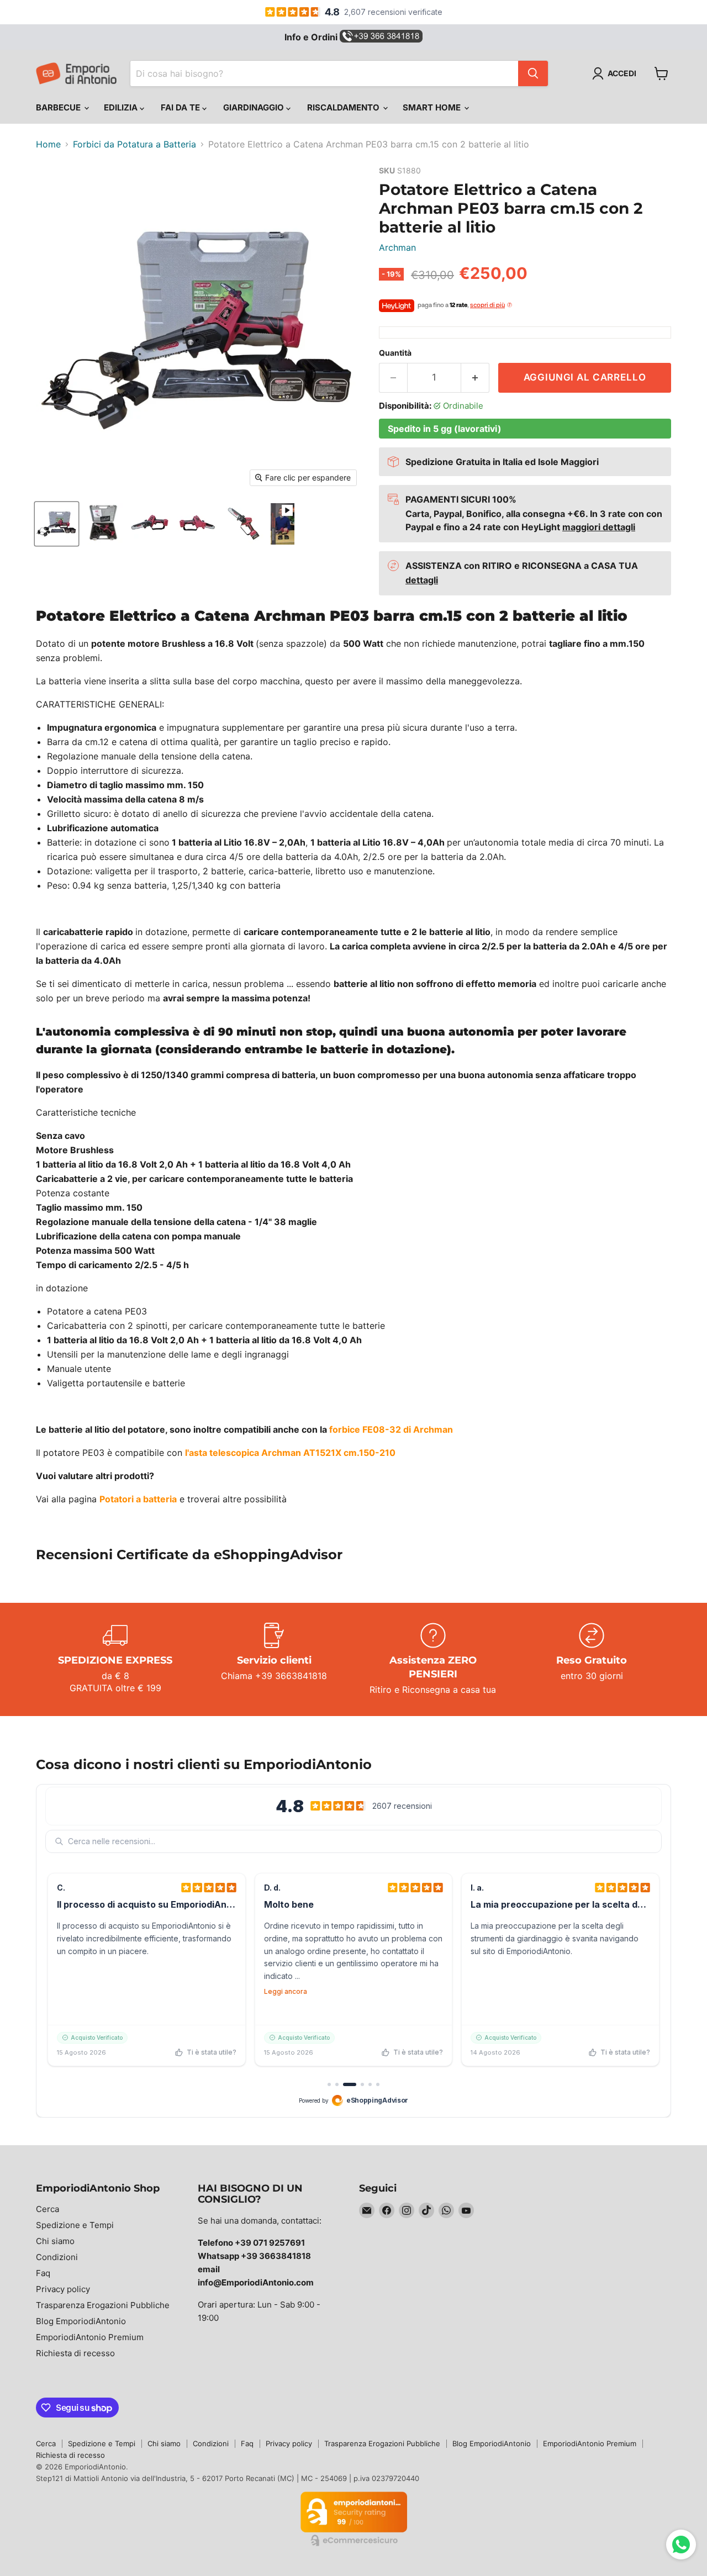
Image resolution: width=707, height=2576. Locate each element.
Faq (43, 2273)
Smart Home (433, 107)
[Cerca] (533, 73)
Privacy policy (63, 2289)
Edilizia (122, 107)
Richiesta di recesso (75, 2353)
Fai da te (181, 107)
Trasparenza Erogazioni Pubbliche (103, 2305)
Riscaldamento (344, 107)
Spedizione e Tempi (75, 2225)
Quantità (395, 353)
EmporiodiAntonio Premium (90, 2337)
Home (48, 144)
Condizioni (57, 2257)
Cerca (48, 2209)
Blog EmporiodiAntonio (81, 2321)
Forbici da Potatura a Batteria (134, 144)
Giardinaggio (255, 107)
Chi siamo (55, 2241)
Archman (397, 247)
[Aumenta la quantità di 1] (475, 378)
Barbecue (59, 107)
